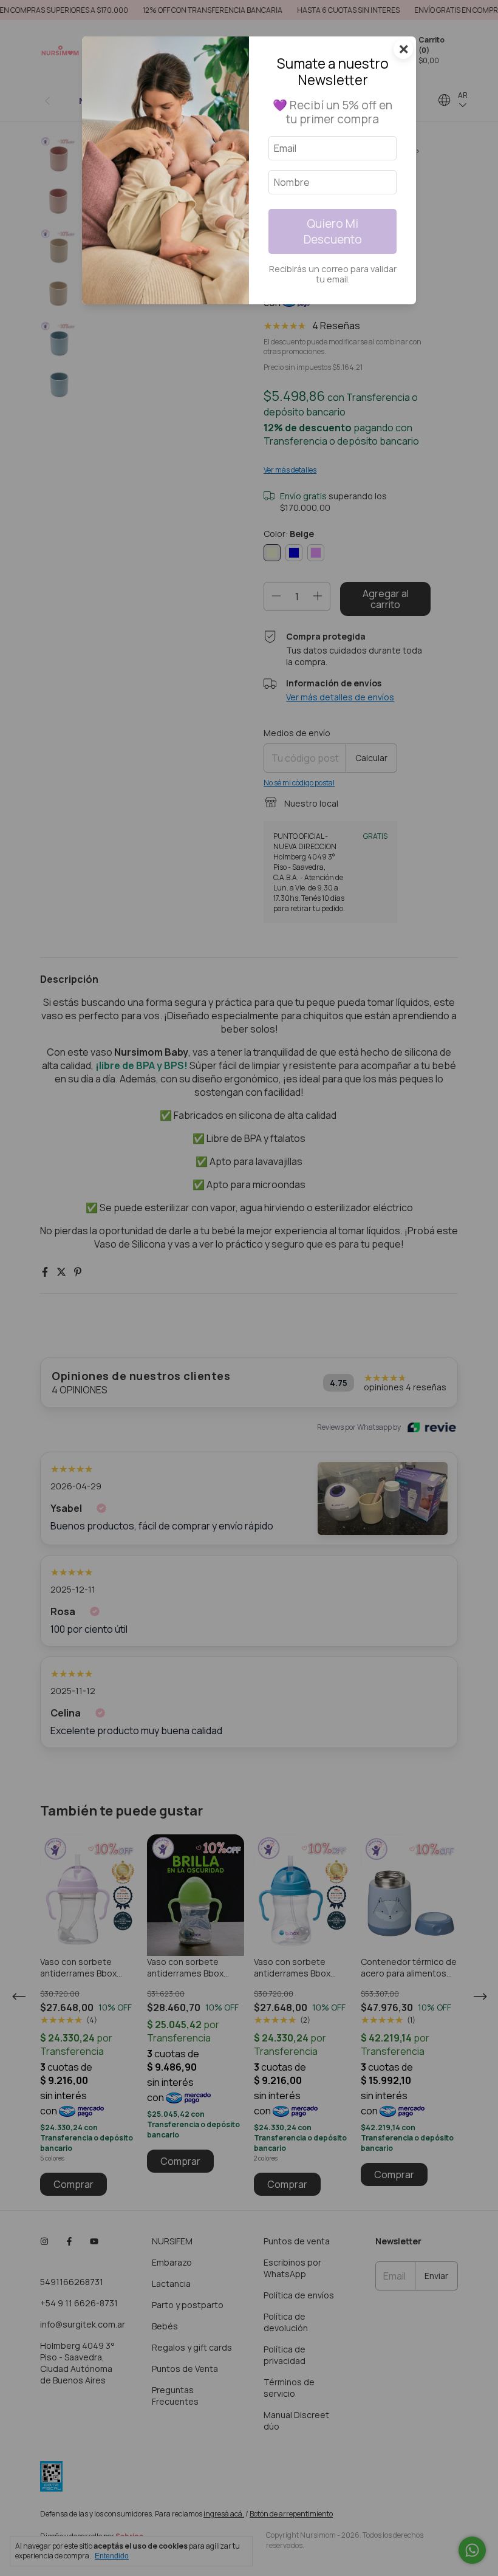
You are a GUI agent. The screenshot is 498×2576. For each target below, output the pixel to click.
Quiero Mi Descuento (333, 231)
